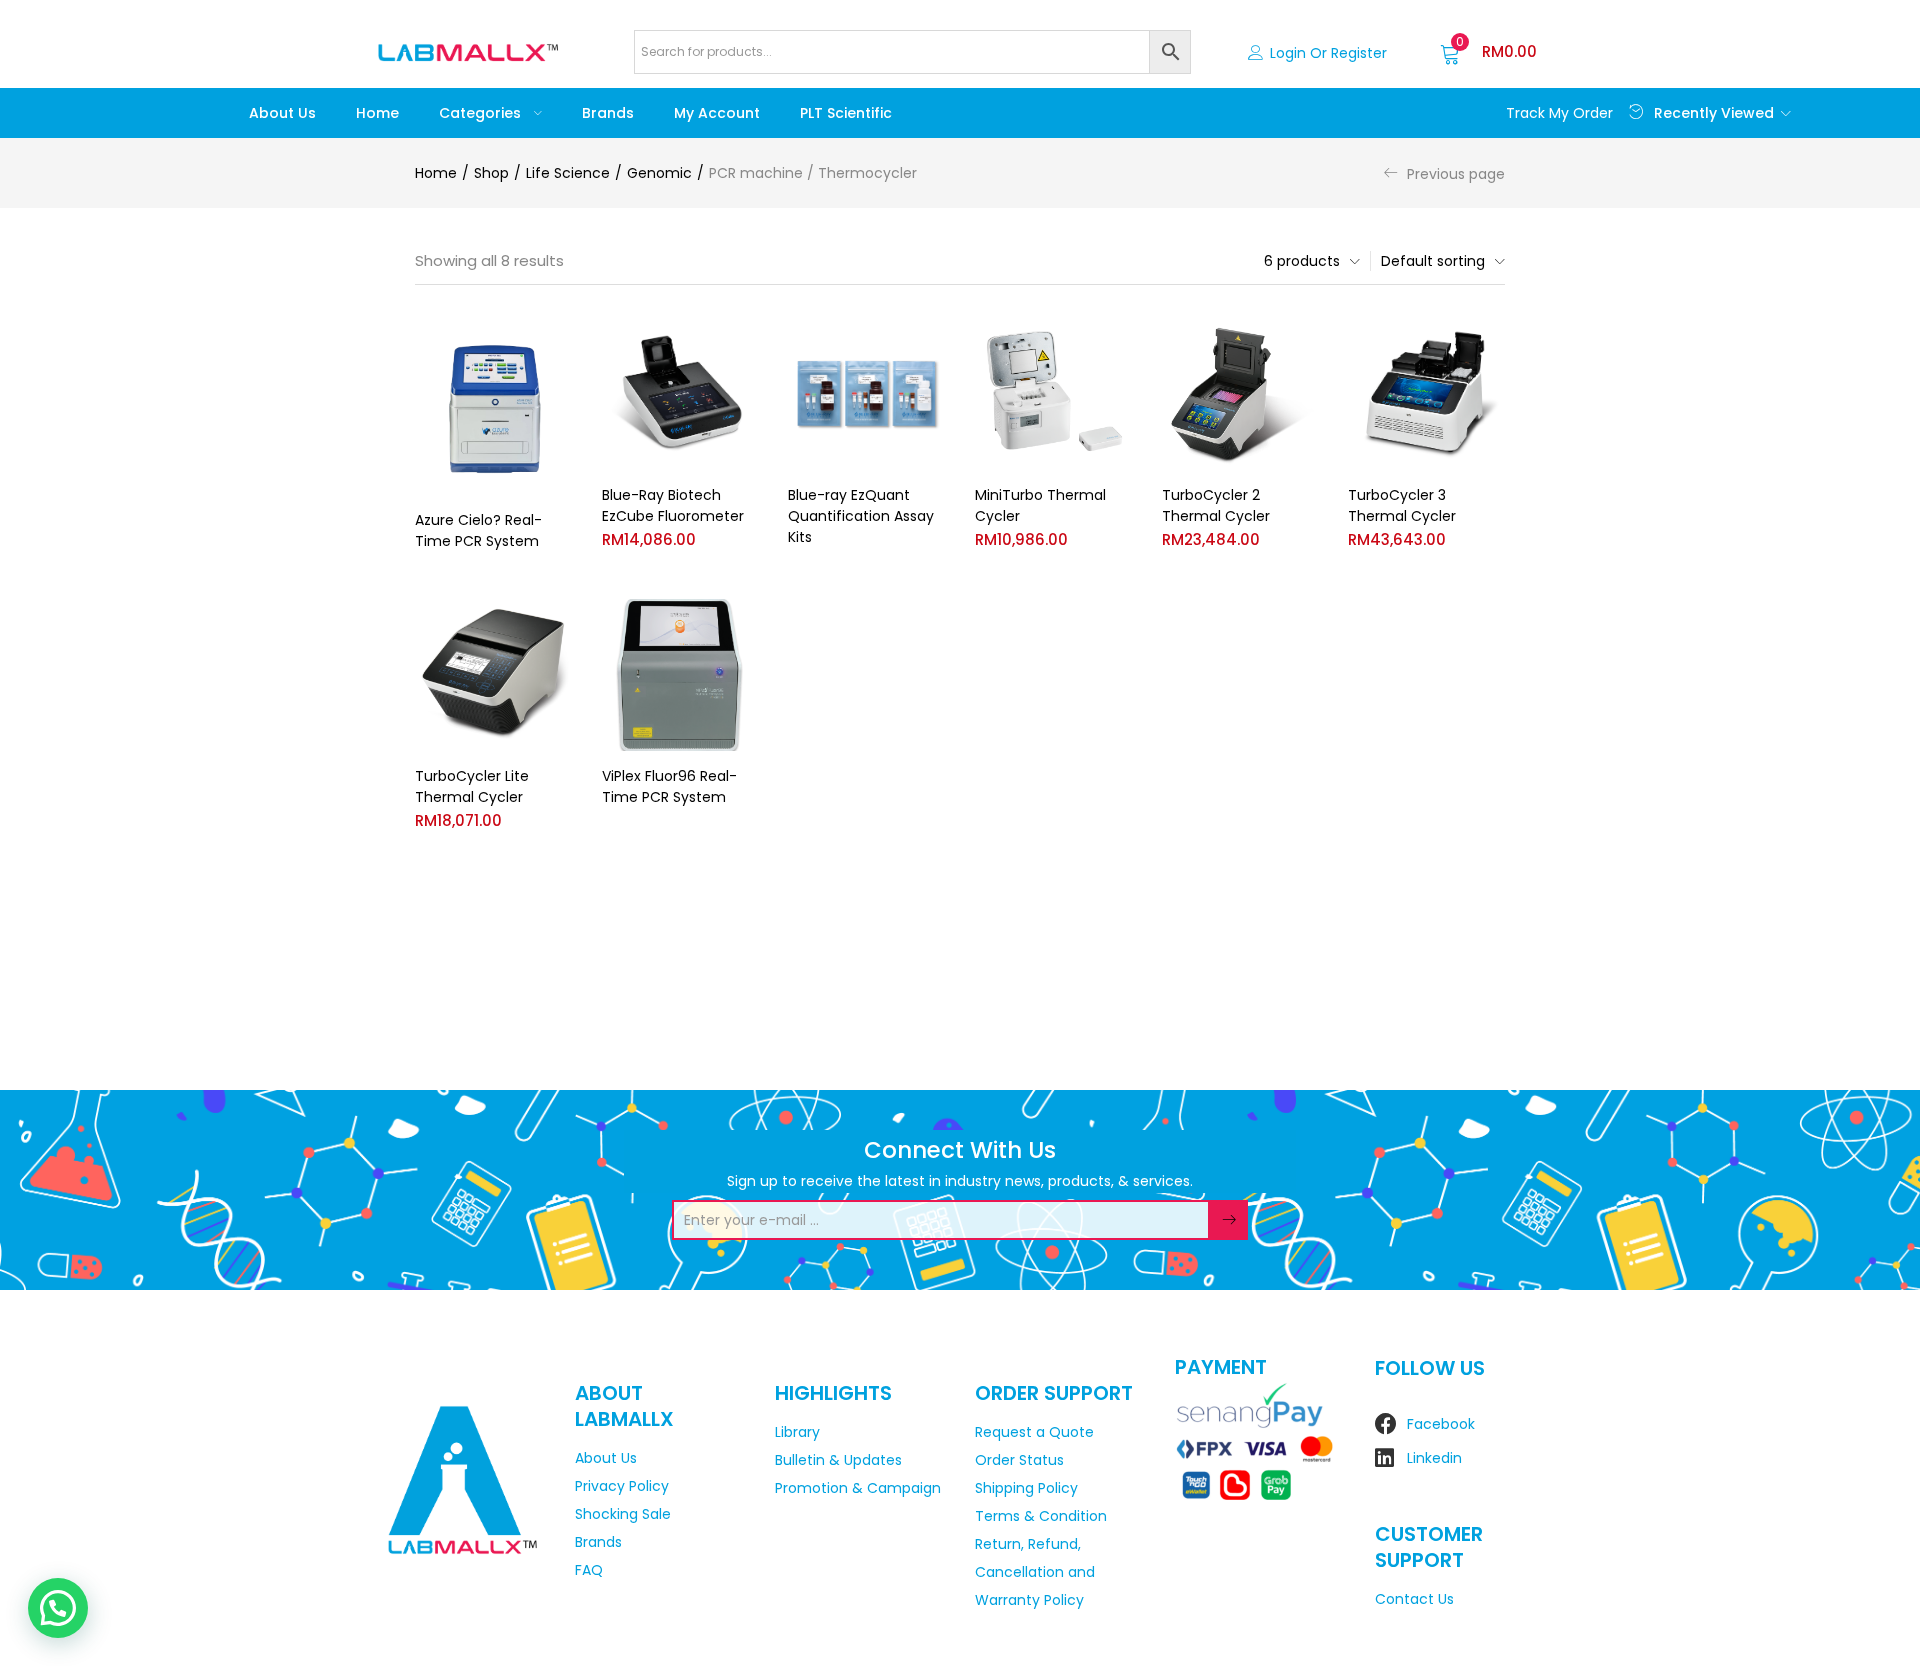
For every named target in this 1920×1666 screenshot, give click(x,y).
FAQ (589, 1570)
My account (717, 113)
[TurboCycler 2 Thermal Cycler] (1240, 393)
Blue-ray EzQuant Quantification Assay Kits (861, 516)
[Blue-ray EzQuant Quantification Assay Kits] (866, 393)
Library (797, 1432)
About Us (282, 113)
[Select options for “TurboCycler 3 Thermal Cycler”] (1489, 341)
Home (377, 113)
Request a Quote (1034, 1432)
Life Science (568, 173)
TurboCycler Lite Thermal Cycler (472, 786)
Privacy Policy (622, 1486)
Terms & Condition (1041, 1516)
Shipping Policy (1026, 1488)
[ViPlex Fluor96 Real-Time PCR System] (680, 675)
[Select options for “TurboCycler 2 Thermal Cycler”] (1302, 341)
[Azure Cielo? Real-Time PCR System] (493, 406)
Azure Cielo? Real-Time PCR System (478, 530)
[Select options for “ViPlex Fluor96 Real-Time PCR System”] (742, 623)
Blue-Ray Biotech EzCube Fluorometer (673, 505)
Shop (491, 173)
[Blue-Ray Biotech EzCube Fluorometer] (680, 393)
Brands (608, 113)
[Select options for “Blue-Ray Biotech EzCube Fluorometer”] (742, 341)
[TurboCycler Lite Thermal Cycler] (493, 675)
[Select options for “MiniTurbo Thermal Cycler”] (1116, 341)
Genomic (659, 173)
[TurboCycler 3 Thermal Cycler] (1426, 393)
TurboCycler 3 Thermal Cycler (1402, 505)
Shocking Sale (623, 1514)
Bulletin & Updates (838, 1460)
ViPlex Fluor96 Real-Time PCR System (669, 786)
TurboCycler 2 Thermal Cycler (1216, 505)
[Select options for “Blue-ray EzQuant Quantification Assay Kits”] (929, 341)
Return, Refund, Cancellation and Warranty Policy (1035, 1572)
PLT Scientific (846, 113)
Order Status (1019, 1460)
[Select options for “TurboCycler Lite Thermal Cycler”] (556, 623)
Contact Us (1414, 1599)
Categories (482, 113)
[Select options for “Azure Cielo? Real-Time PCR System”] (556, 341)
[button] (1488, 52)
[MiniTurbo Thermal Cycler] (1053, 393)
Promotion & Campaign (858, 1488)
